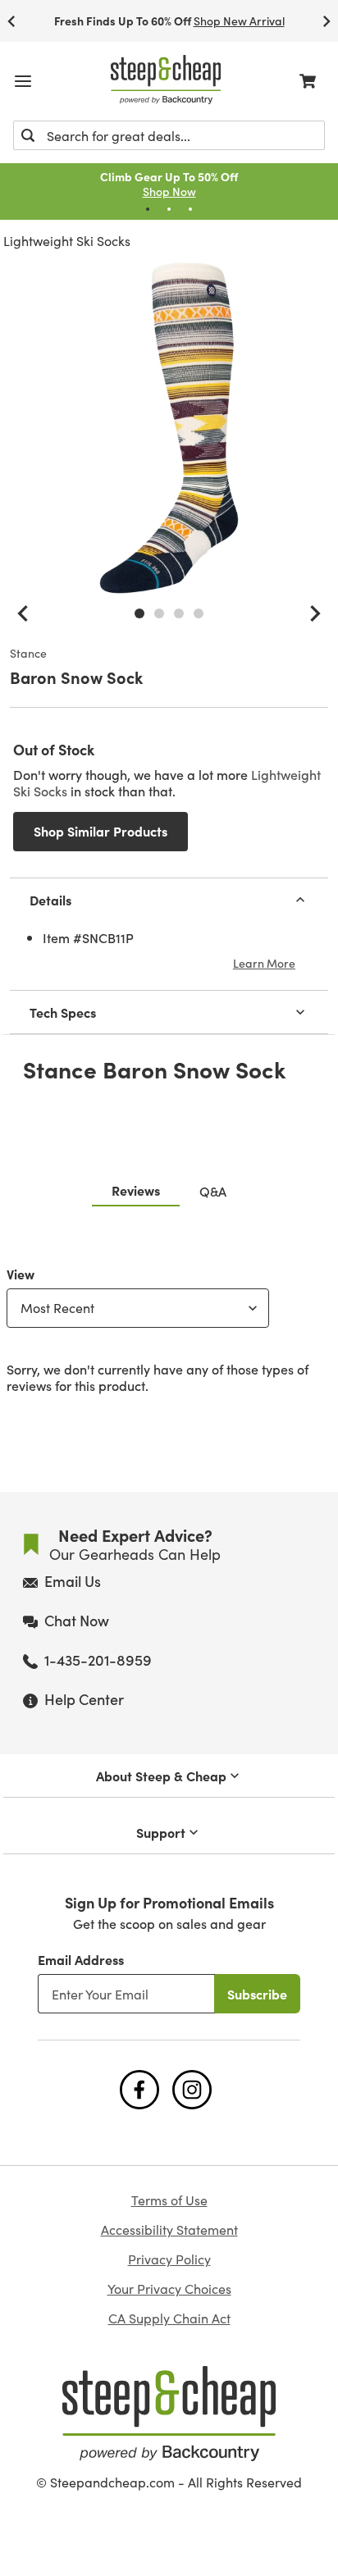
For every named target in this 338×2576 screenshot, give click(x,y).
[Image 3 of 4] (179, 613)
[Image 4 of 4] (199, 613)
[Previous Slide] (11, 21)
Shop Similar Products (100, 831)
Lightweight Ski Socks (67, 241)
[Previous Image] (23, 613)
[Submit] (28, 135)
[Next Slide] (327, 21)
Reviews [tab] (136, 1190)
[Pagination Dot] (148, 209)
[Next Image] (315, 613)
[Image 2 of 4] (159, 613)
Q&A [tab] (213, 1191)
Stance (28, 654)
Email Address (81, 1959)
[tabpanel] (169, 1326)
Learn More (264, 963)
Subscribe (257, 1994)
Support (161, 1832)
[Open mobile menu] (23, 81)
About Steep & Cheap (161, 1776)
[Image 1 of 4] (139, 613)
